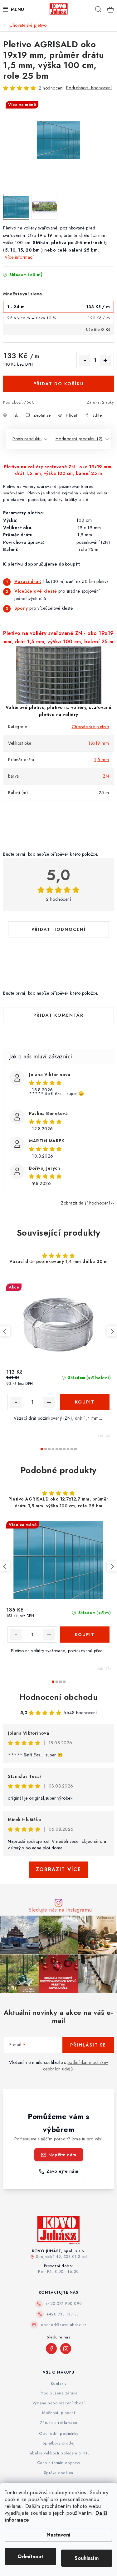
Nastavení (58, 2535)
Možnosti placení (58, 2413)
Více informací (19, 257)
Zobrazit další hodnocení (85, 1203)
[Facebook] (51, 2349)
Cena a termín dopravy (59, 2463)
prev (5, 1331)
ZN (106, 776)
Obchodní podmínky (59, 2434)
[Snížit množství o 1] (85, 360)
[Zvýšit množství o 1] (105, 360)
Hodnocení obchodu (59, 1697)
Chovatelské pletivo (90, 727)
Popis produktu (27, 439)
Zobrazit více (58, 1869)
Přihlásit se (88, 2045)
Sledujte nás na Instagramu (60, 1910)
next (112, 1331)
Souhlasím (87, 2558)
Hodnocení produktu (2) (79, 439)
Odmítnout (30, 2557)
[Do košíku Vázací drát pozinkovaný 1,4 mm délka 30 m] (85, 1402)
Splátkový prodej (59, 2443)
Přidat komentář (58, 1015)
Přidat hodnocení (59, 929)
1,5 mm (102, 760)
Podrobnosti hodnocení (89, 88)
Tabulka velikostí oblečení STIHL (58, 2453)
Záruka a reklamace (59, 2423)
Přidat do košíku (59, 384)
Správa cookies (59, 2473)
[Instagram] (66, 2349)
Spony (21, 608)
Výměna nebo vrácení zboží (59, 2403)
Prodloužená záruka (59, 2393)
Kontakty (59, 2384)
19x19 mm (99, 743)
